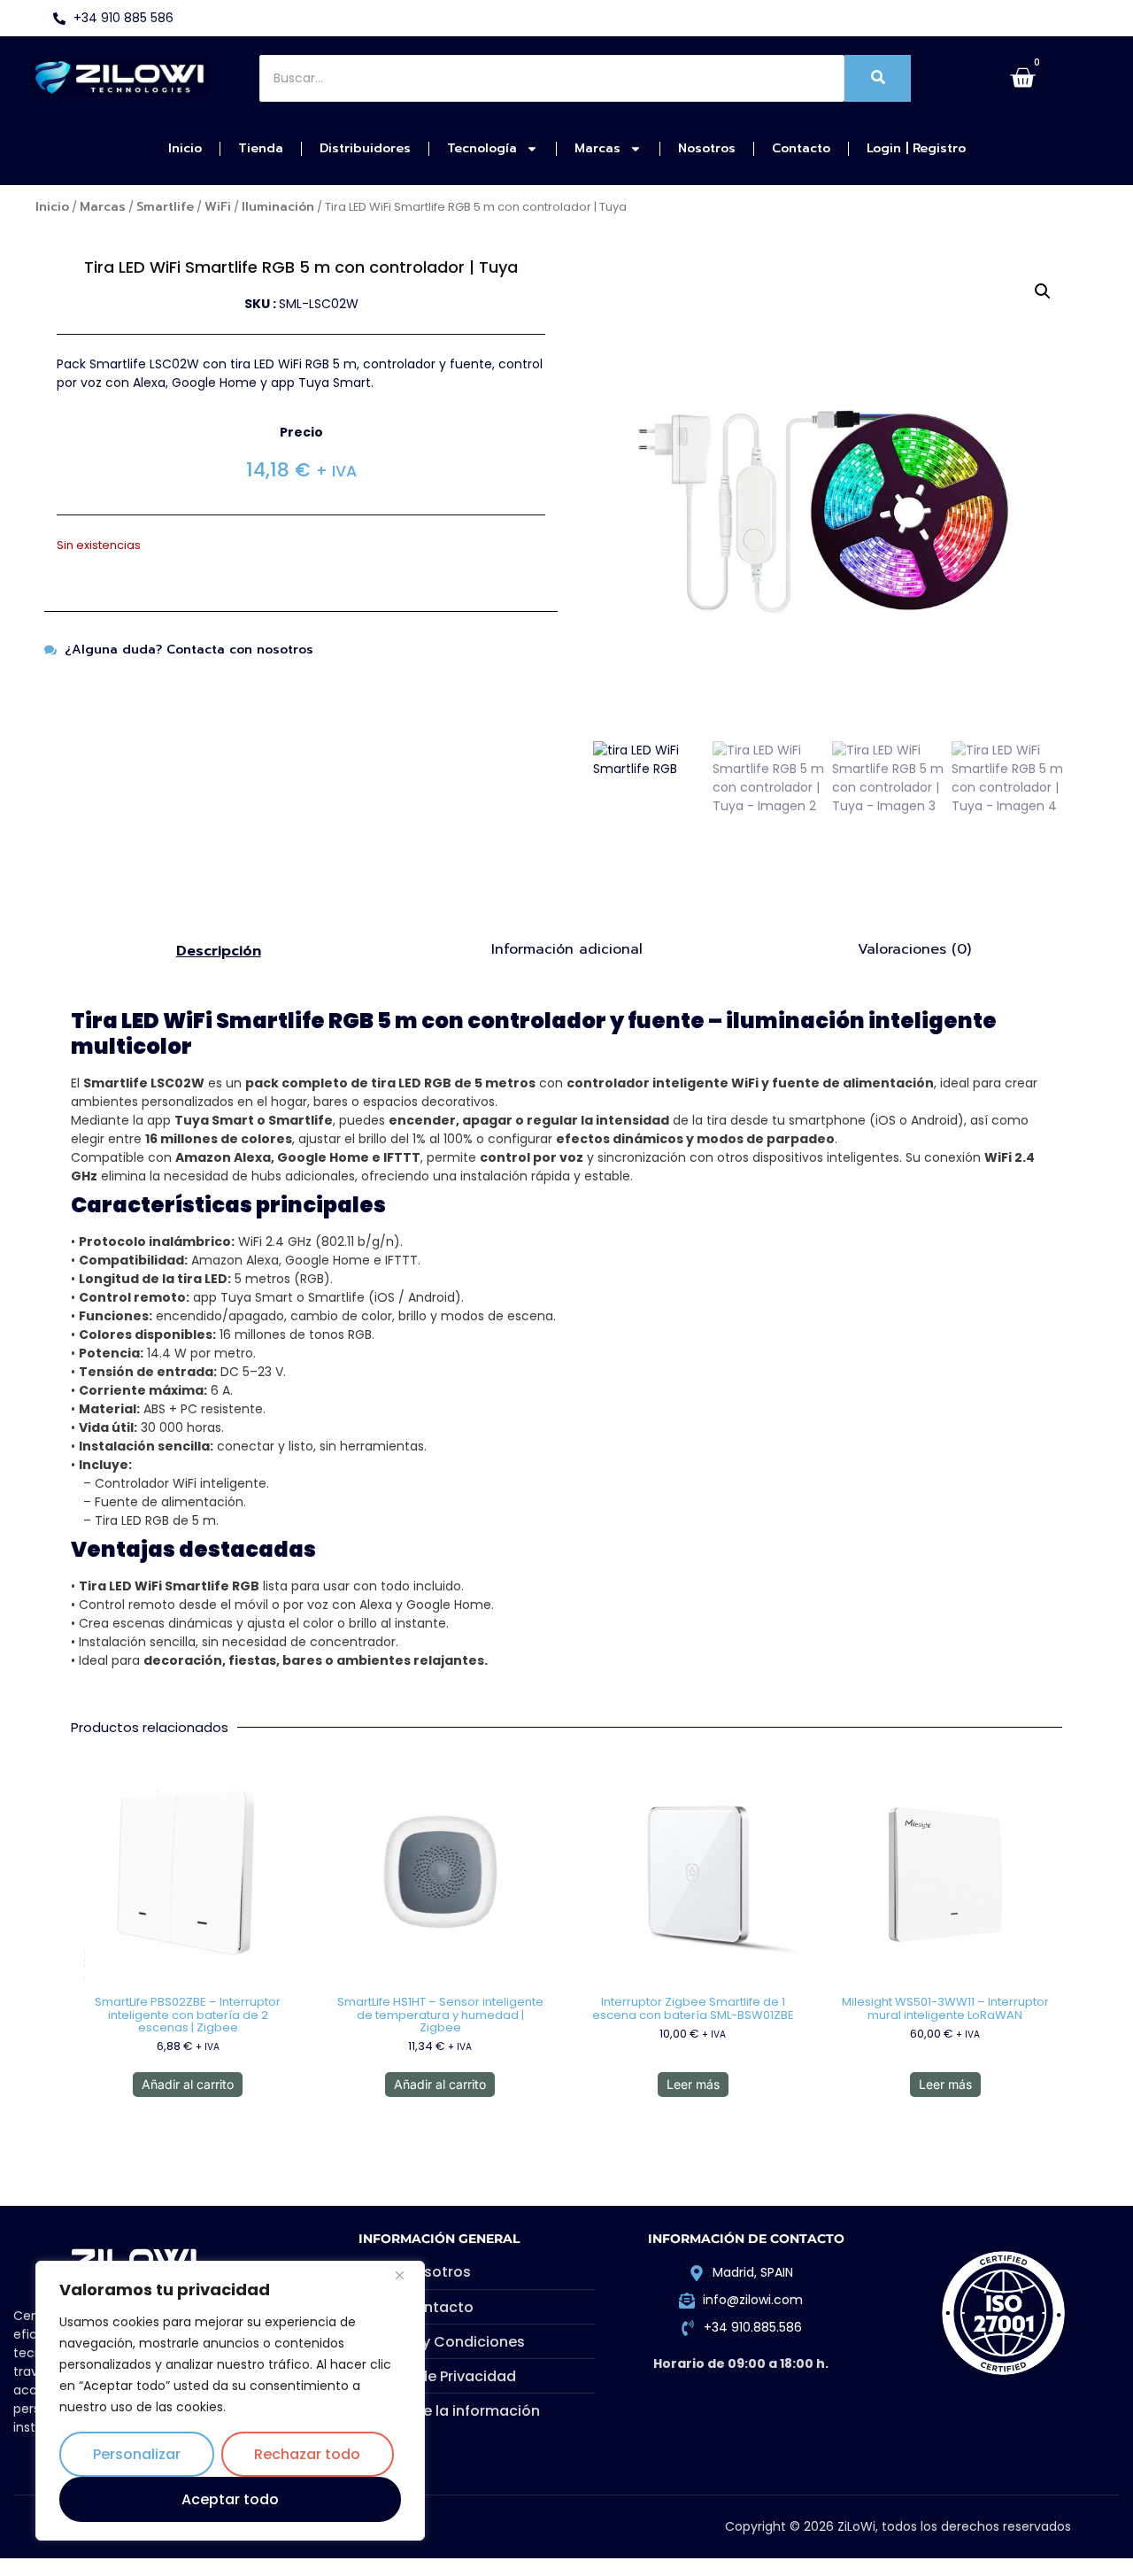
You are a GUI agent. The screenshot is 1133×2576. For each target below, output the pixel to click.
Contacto (801, 148)
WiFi (218, 207)
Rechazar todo (307, 2454)
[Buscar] (878, 78)
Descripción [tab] (219, 951)
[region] (230, 2401)
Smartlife (165, 207)
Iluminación (278, 207)
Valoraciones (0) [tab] (914, 949)
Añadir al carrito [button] (188, 2084)
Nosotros (707, 148)
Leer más (693, 2084)
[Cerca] (406, 2276)
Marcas (597, 148)
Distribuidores (365, 148)
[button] (1043, 291)
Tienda (261, 148)
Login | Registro (916, 148)
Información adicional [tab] (567, 949)
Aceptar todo (230, 2499)
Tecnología (482, 148)
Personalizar (137, 2454)
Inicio (185, 148)
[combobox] (552, 78)
